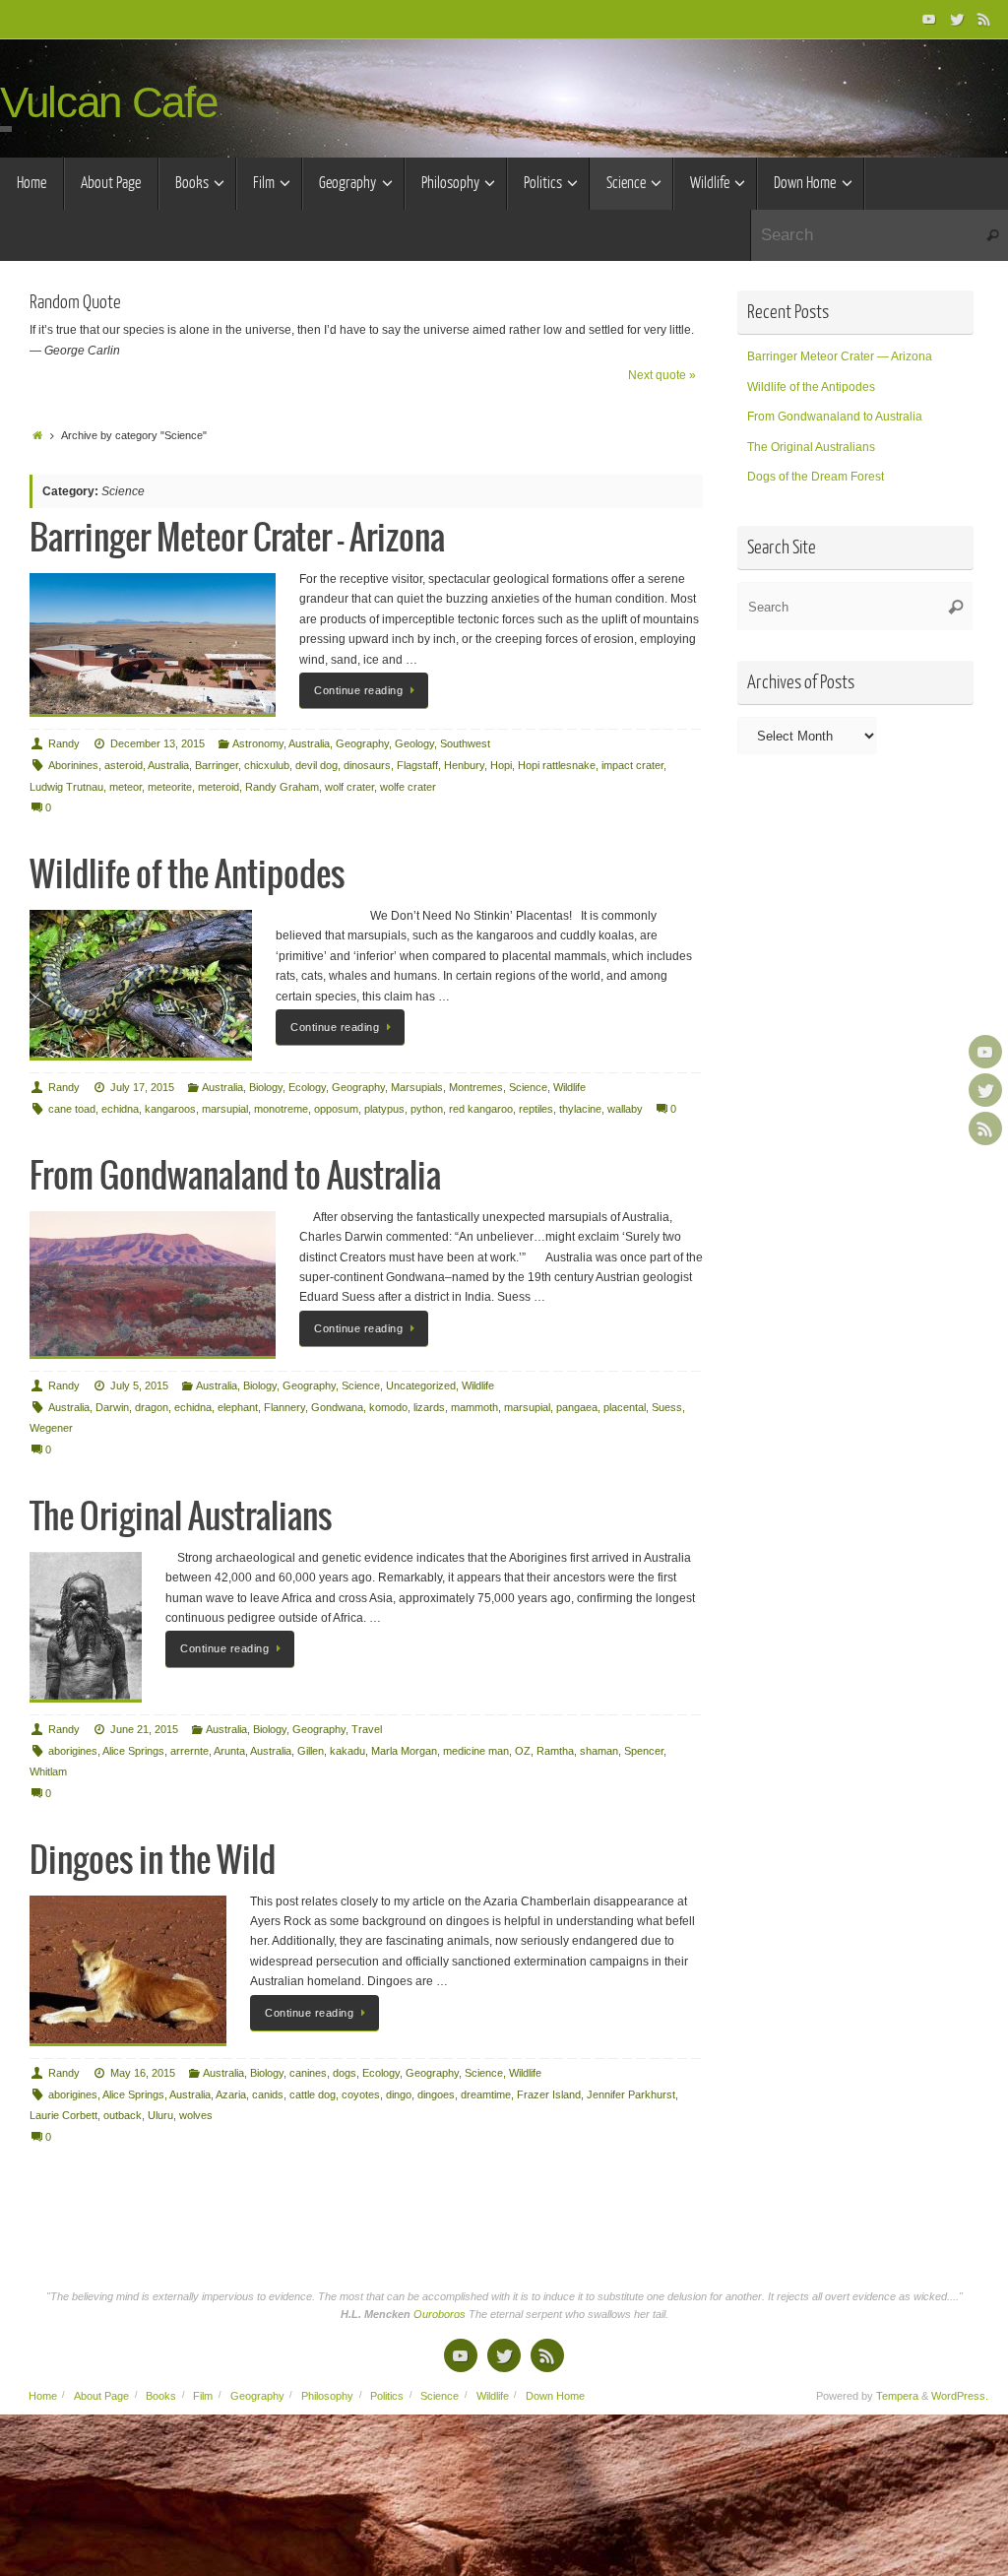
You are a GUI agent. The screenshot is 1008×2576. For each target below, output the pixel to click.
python (427, 1109)
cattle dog (313, 2094)
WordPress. (960, 2396)
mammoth (474, 1407)
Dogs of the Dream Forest (816, 477)
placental (625, 1407)
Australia (309, 743)
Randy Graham (282, 787)
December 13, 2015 (157, 743)
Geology (414, 743)
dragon (152, 1407)
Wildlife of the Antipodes (187, 876)
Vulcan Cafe (108, 102)
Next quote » (662, 375)
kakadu (347, 1751)
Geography (362, 743)
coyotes (361, 2094)
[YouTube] (929, 19)
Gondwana (337, 1407)
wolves (196, 2115)
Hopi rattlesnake (557, 765)
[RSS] (984, 19)
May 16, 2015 (143, 2073)
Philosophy (327, 2396)
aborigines (73, 1751)
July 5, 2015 (139, 1385)
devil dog (316, 765)
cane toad (72, 1109)
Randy (64, 743)
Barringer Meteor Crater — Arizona (237, 539)
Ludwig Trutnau (66, 787)
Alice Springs (133, 1751)
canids (268, 2094)
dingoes (436, 2094)
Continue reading (358, 690)
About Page (101, 2396)
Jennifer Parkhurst (631, 2094)
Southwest (465, 743)
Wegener (51, 1428)
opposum (336, 1109)
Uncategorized (421, 1385)
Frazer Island (549, 2094)
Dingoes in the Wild (153, 1862)
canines (308, 2073)
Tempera (897, 2396)
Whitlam (48, 1771)
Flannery (284, 1407)
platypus (384, 1109)
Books (161, 2396)
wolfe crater (408, 787)
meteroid (219, 787)
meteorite (170, 787)
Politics (387, 2396)
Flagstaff (417, 765)
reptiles (536, 1109)
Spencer (644, 1751)
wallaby (625, 1109)
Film (203, 2396)
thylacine (580, 1109)
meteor (126, 787)
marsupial (225, 1109)
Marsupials (417, 1087)
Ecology (307, 1087)
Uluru (160, 2115)
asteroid (124, 765)
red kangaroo (481, 1109)
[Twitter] (957, 19)
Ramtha (555, 1751)
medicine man (476, 1751)
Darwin (112, 1407)
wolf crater (349, 787)
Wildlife (569, 1087)
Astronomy (258, 743)
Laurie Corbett (63, 2115)
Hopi (501, 765)
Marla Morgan (404, 1751)
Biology (266, 1087)
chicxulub (267, 765)
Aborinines (73, 765)
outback (123, 2115)
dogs (345, 2073)
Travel (367, 1729)
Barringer (217, 765)
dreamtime (486, 2094)
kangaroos (170, 1109)
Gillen (311, 1751)
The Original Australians (181, 1518)
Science (528, 1087)
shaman (599, 1751)
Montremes (476, 1087)
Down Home (555, 2396)
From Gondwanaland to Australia (235, 1177)
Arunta (229, 1751)
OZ (523, 1751)
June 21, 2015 (144, 1729)
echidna (120, 1109)
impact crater (632, 765)
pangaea (577, 1407)
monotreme (281, 1109)
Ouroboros (441, 2314)
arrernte (189, 1751)
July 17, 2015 (142, 1087)
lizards (429, 1407)
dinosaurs (367, 765)
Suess (667, 1407)
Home (43, 2396)
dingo (399, 2094)
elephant (238, 1407)
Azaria (231, 2094)
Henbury (464, 765)
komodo (388, 1407)
